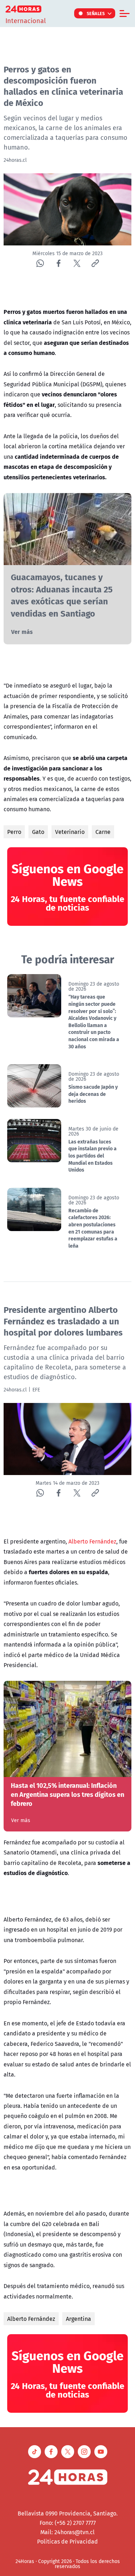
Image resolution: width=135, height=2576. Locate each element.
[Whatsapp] (40, 263)
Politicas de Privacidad (67, 2541)
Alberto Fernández (92, 1541)
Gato (38, 832)
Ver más (22, 632)
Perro (14, 832)
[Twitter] (77, 263)
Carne (103, 832)
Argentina (78, 2319)
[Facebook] (58, 263)
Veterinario (70, 832)
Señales (96, 13)
